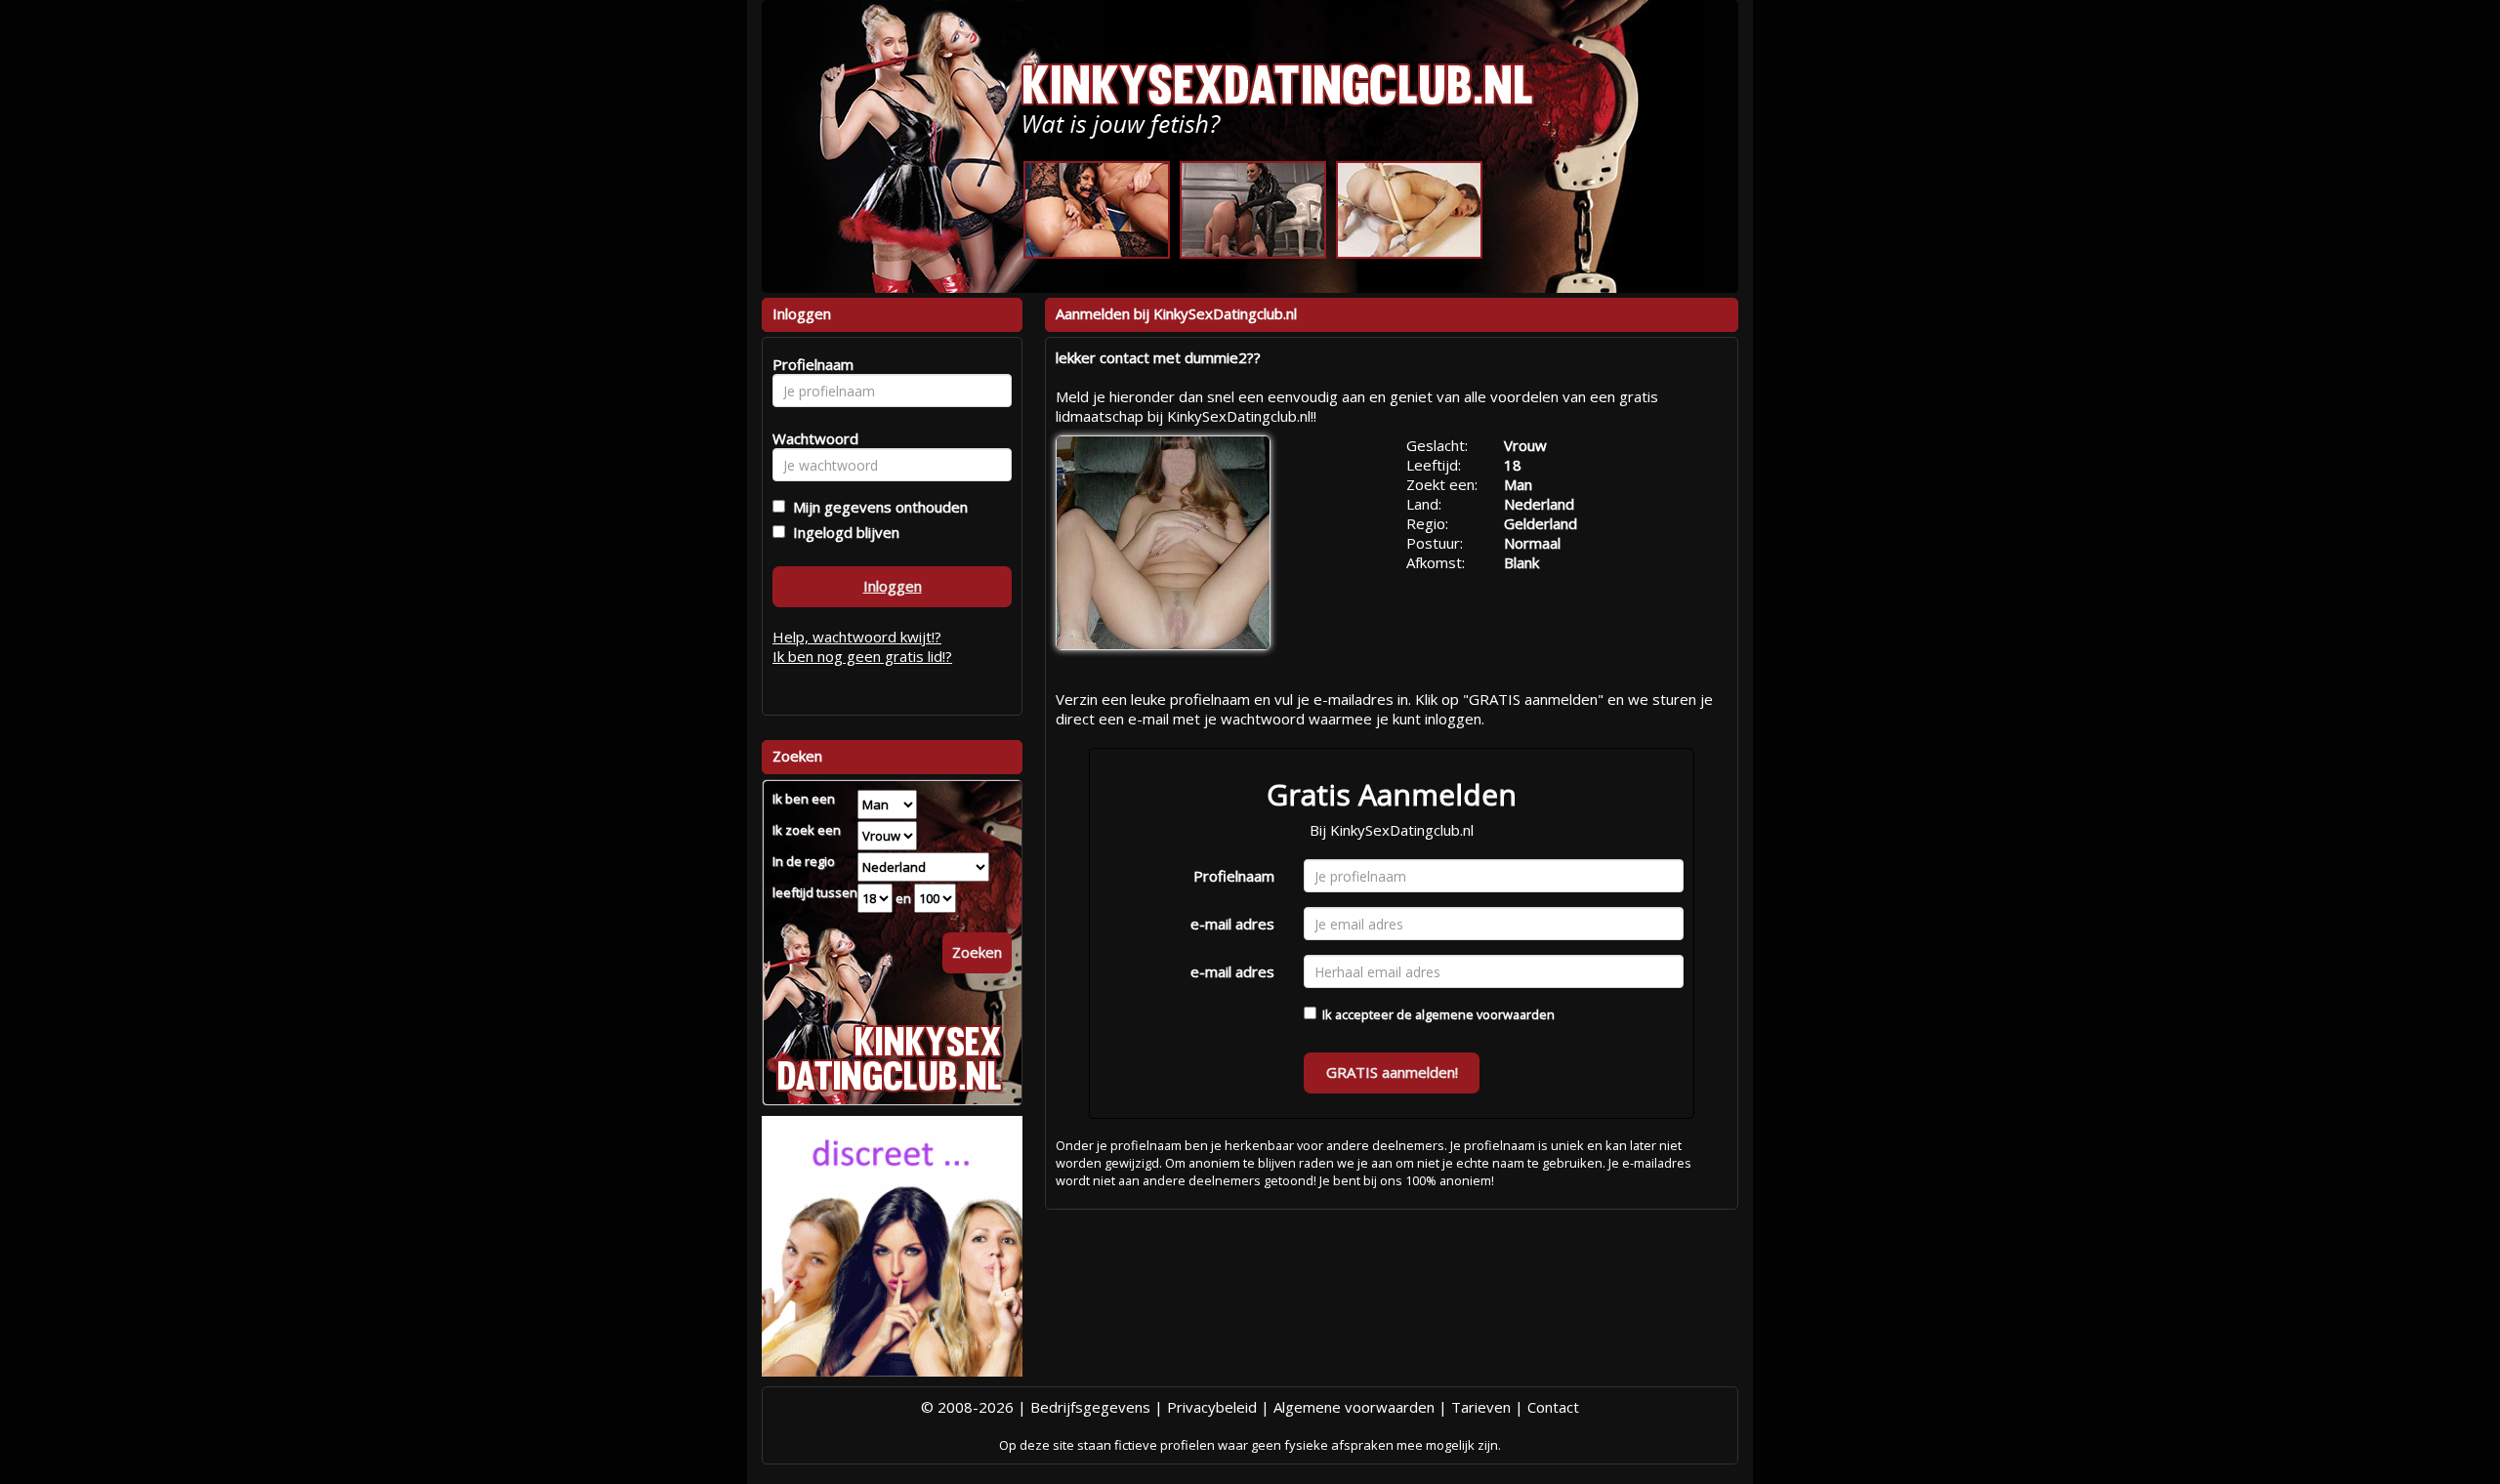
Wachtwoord (810, 438)
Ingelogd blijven (842, 532)
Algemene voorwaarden (1354, 1407)
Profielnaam (1234, 876)
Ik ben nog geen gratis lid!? (862, 656)
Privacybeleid (1212, 1407)
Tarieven (1481, 1407)
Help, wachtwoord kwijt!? (857, 637)
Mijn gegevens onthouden (876, 507)
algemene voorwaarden (1485, 1014)
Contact (1553, 1407)
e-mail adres (1232, 924)
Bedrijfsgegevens (1090, 1407)
